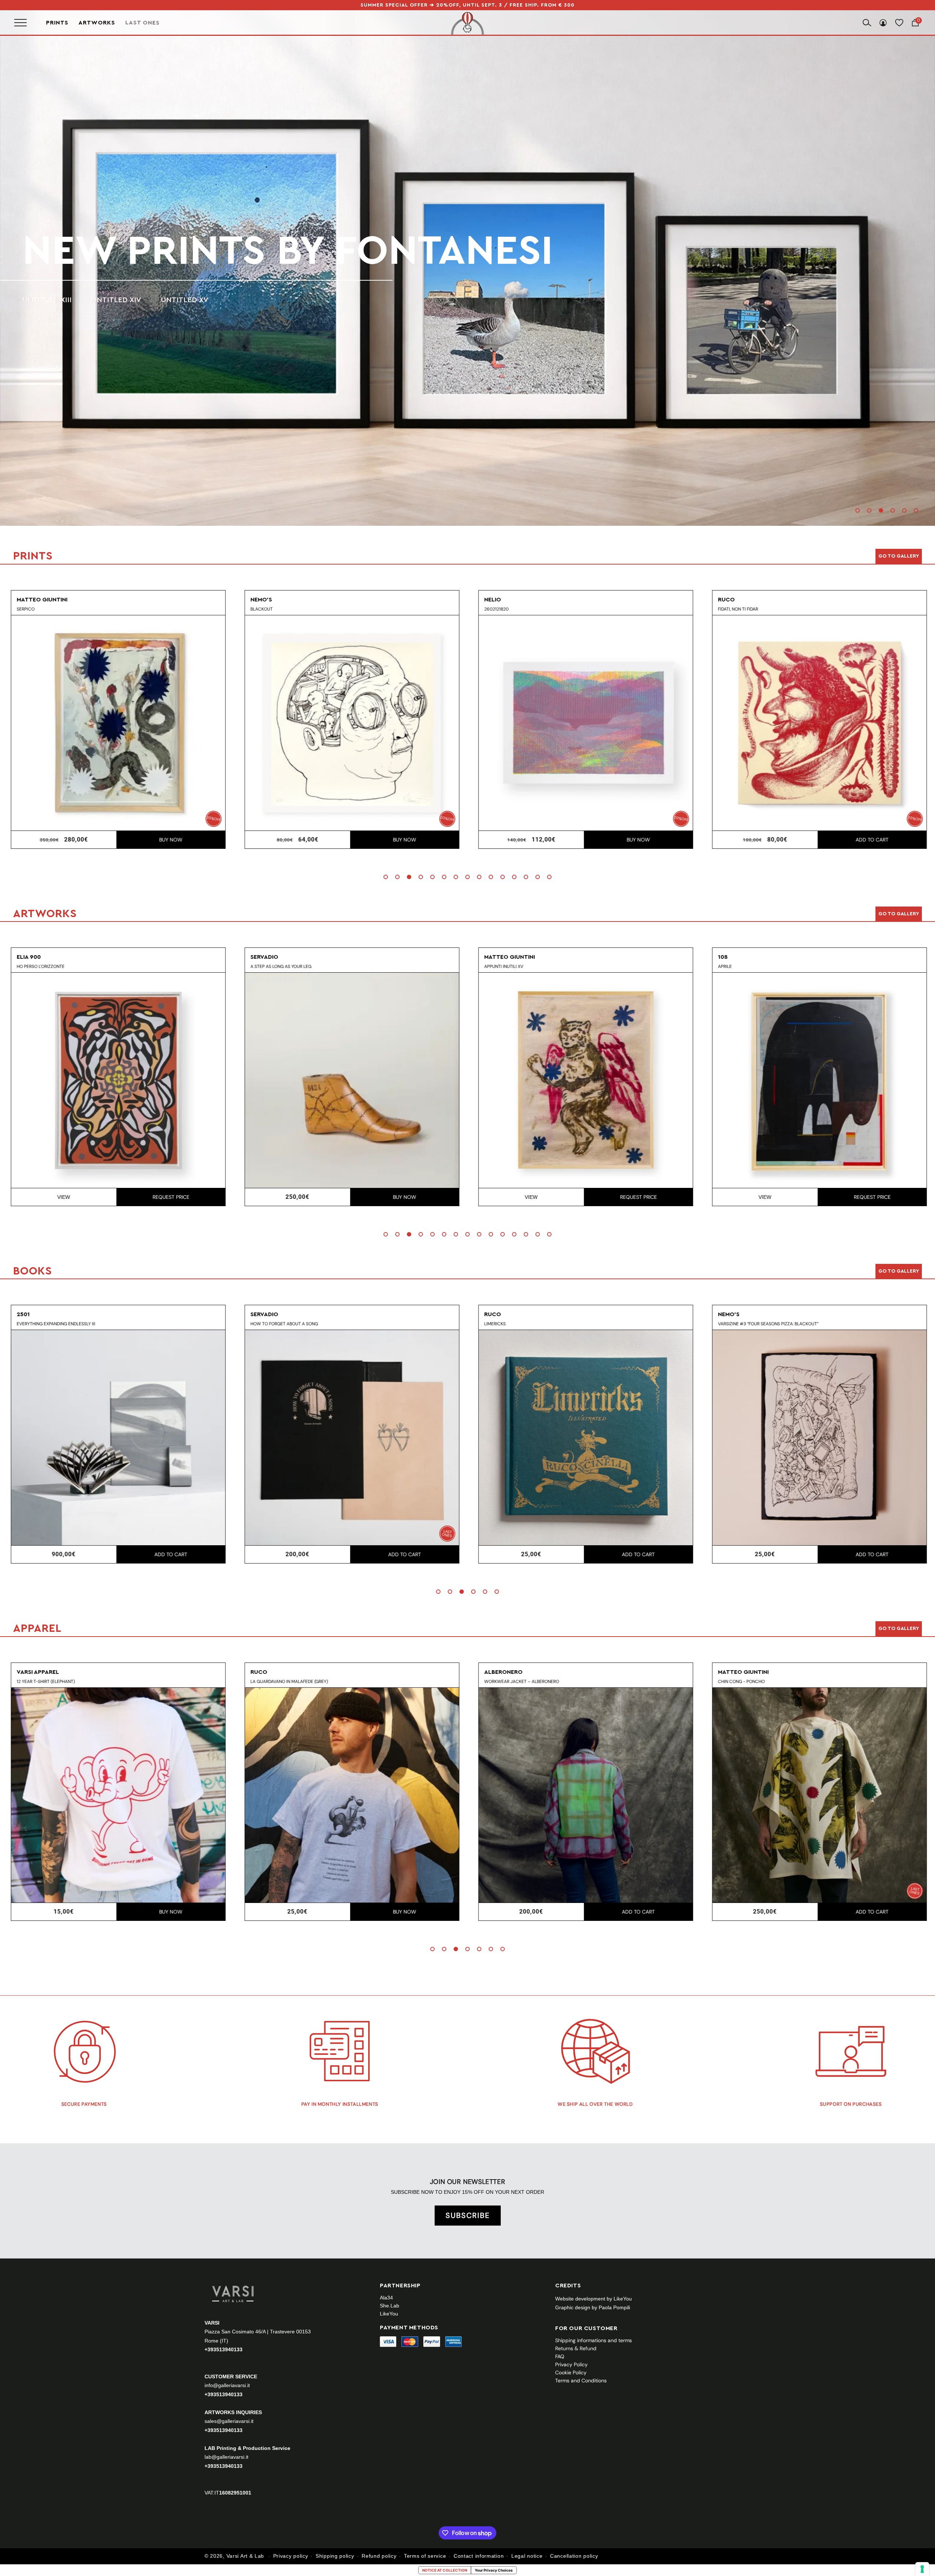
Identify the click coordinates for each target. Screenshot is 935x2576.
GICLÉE (175, 300)
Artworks (97, 23)
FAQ (560, 2356)
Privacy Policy (571, 2364)
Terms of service (425, 2556)
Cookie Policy (571, 2372)
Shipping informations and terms (594, 2340)
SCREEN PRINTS (50, 300)
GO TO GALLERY (899, 1629)
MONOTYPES (120, 300)
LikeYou (389, 2314)
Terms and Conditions (581, 2381)
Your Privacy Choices (494, 2570)
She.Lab (390, 2306)
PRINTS (91, 251)
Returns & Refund (576, 2348)
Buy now (169, 840)
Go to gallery (899, 556)
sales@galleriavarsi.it (229, 2421)
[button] (858, 510)
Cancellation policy (574, 2556)
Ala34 (386, 2298)
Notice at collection (445, 2570)
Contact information (479, 2556)
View (296, 1197)
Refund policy (379, 2556)
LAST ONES (142, 22)
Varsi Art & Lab (245, 2556)
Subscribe (468, 2215)
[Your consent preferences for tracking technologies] (922, 2569)
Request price (403, 1197)
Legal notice (527, 2556)
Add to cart (637, 840)
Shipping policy (335, 2556)
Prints (57, 23)
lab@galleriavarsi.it (226, 2457)
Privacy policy (291, 2556)
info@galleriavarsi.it (227, 2385)
